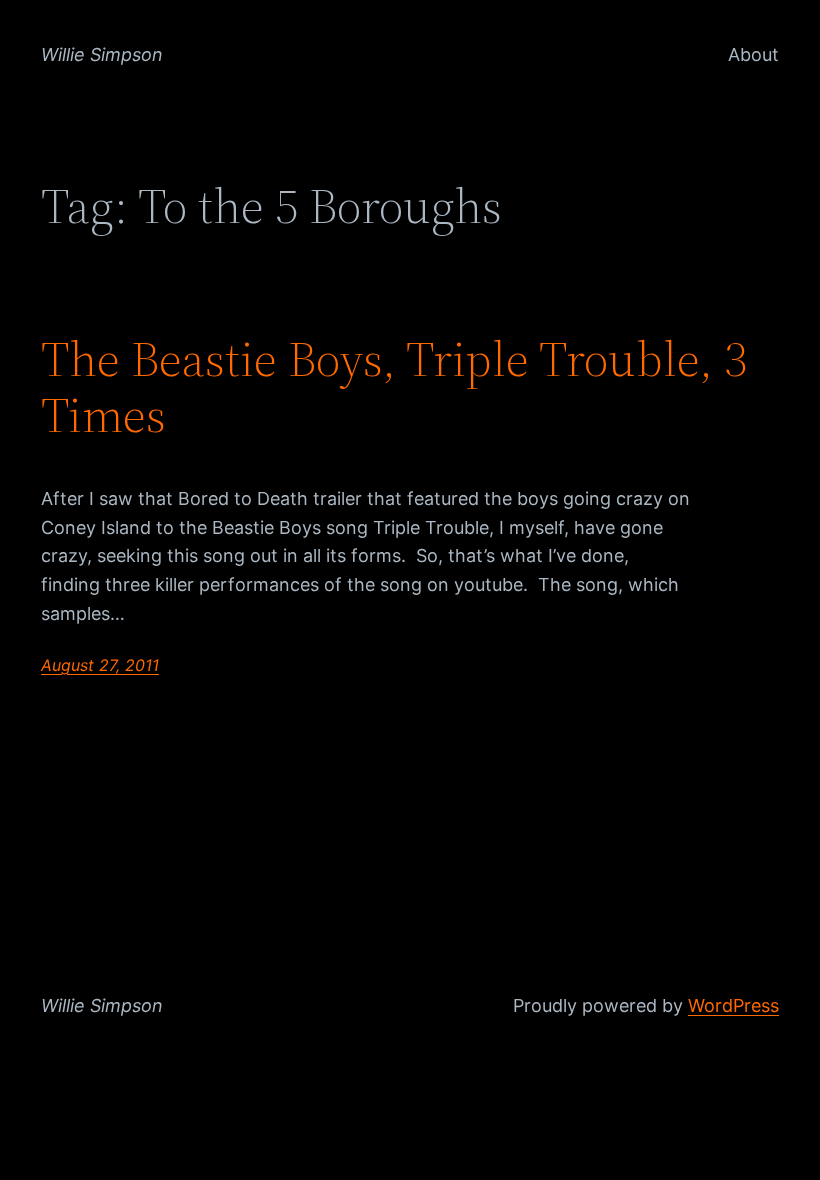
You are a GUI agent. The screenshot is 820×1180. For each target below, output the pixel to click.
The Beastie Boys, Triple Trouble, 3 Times (394, 387)
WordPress (733, 1005)
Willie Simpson (102, 54)
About (753, 54)
